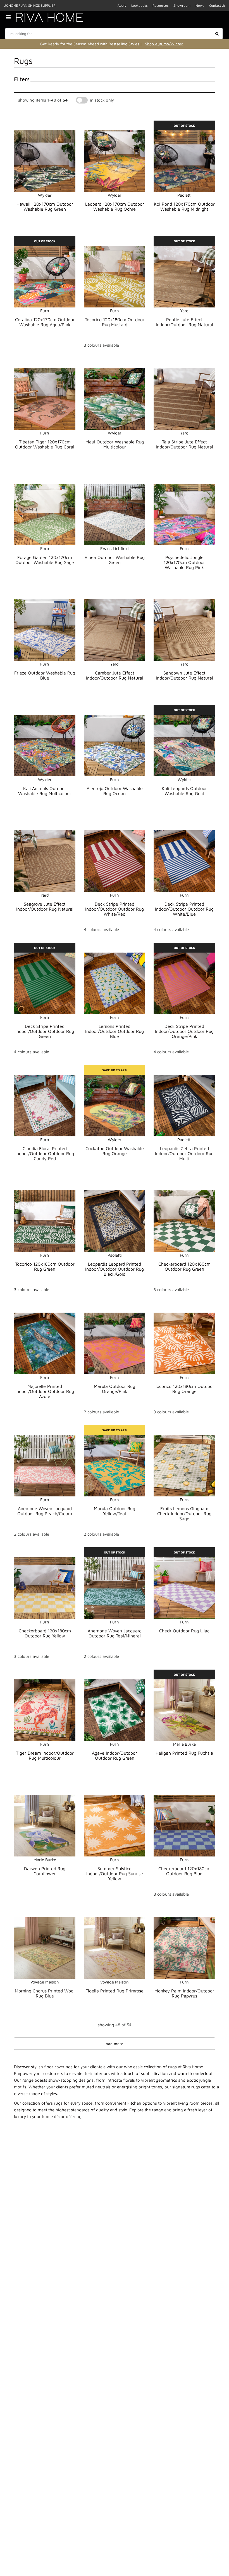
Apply (122, 5)
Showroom (182, 5)
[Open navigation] (10, 17)
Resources (160, 5)
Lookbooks (139, 5)
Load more (114, 2044)
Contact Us (217, 5)
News (200, 5)
